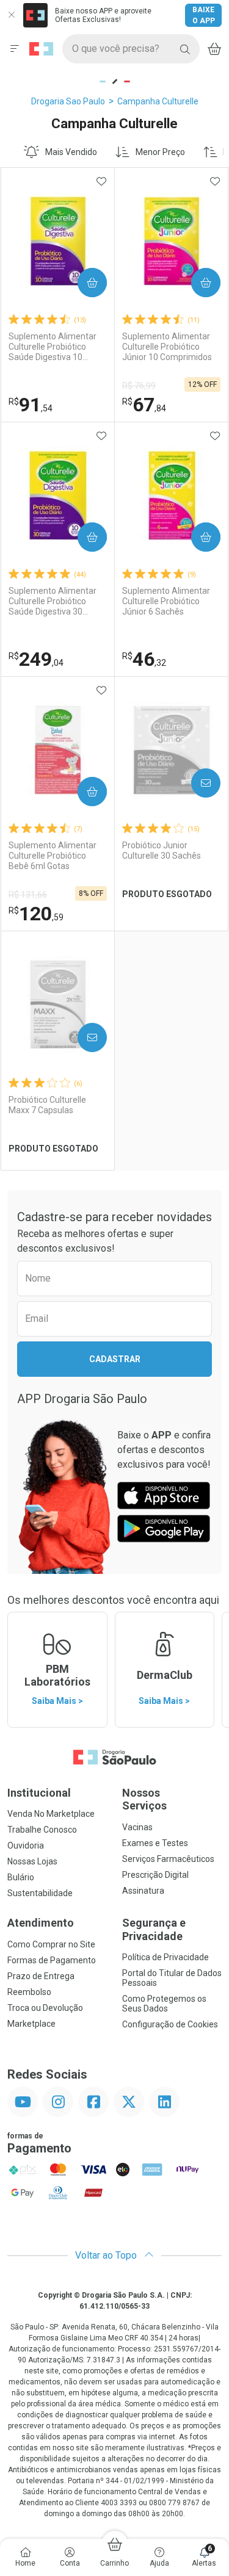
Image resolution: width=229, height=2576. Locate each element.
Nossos (144, 1799)
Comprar (82, 283)
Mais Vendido (71, 152)
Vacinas (137, 1827)
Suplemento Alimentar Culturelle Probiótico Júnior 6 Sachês (166, 601)
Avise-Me (195, 783)
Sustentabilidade (40, 1893)
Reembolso (29, 1992)
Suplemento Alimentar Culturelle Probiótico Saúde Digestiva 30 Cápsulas (53, 601)
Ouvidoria (26, 1845)
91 (31, 405)
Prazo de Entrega (41, 1976)
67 (144, 405)
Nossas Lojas (32, 1861)
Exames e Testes (155, 1843)
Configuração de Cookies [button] (170, 2024)
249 (36, 659)
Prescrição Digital (155, 1875)
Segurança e (154, 1929)
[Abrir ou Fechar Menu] (15, 49)
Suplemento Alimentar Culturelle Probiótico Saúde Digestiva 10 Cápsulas (53, 347)
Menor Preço (160, 152)
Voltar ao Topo (107, 2255)
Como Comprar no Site (51, 1944)
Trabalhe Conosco (42, 1830)
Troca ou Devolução (45, 2008)
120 (36, 914)
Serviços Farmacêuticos (168, 1859)
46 (144, 659)
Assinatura (143, 1891)
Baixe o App (204, 15)
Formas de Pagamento (52, 1960)
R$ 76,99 (139, 386)
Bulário (21, 1877)
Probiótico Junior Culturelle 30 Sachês (162, 850)
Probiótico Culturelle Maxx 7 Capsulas (47, 1105)
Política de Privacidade (165, 1957)
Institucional (39, 1793)
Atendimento (41, 1923)
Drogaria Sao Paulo (68, 101)
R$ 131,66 (28, 895)
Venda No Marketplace (51, 1814)
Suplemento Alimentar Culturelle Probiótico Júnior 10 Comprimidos (167, 347)
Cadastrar (115, 1359)
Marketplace (31, 2024)
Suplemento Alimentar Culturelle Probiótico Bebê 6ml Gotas (53, 856)
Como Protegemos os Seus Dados (164, 2004)
